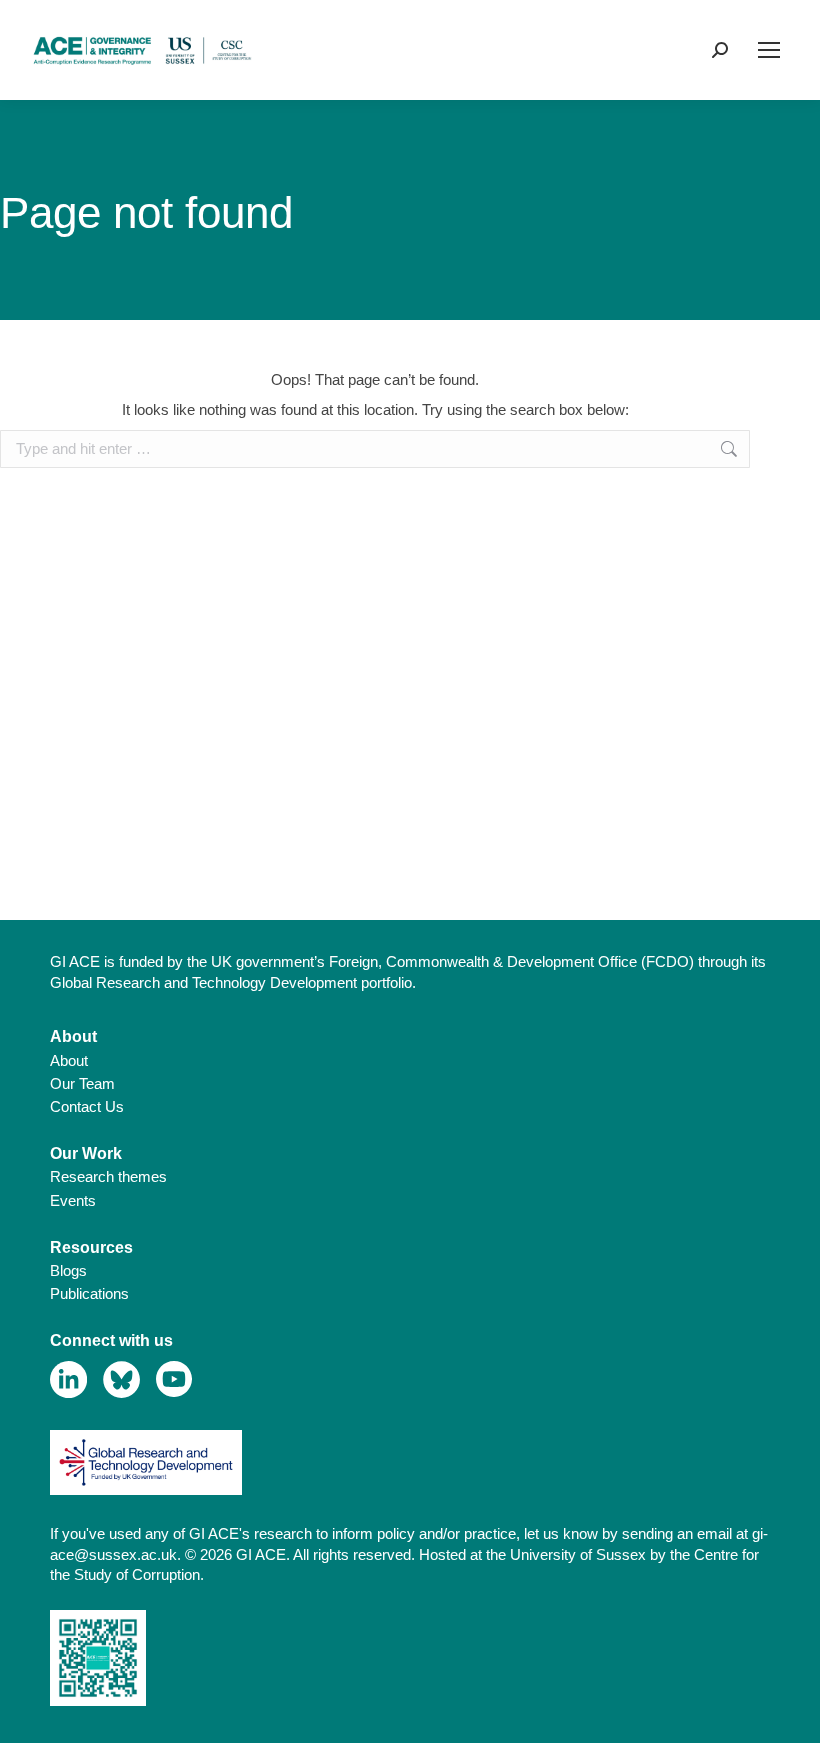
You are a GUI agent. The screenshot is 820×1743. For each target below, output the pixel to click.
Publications (89, 1293)
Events (73, 1200)
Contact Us (87, 1106)
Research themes (108, 1176)
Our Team (82, 1083)
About (69, 1060)
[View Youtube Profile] (174, 1379)
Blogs (68, 1270)
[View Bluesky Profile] (121, 1379)
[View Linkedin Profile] (68, 1379)
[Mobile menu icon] (769, 50)
